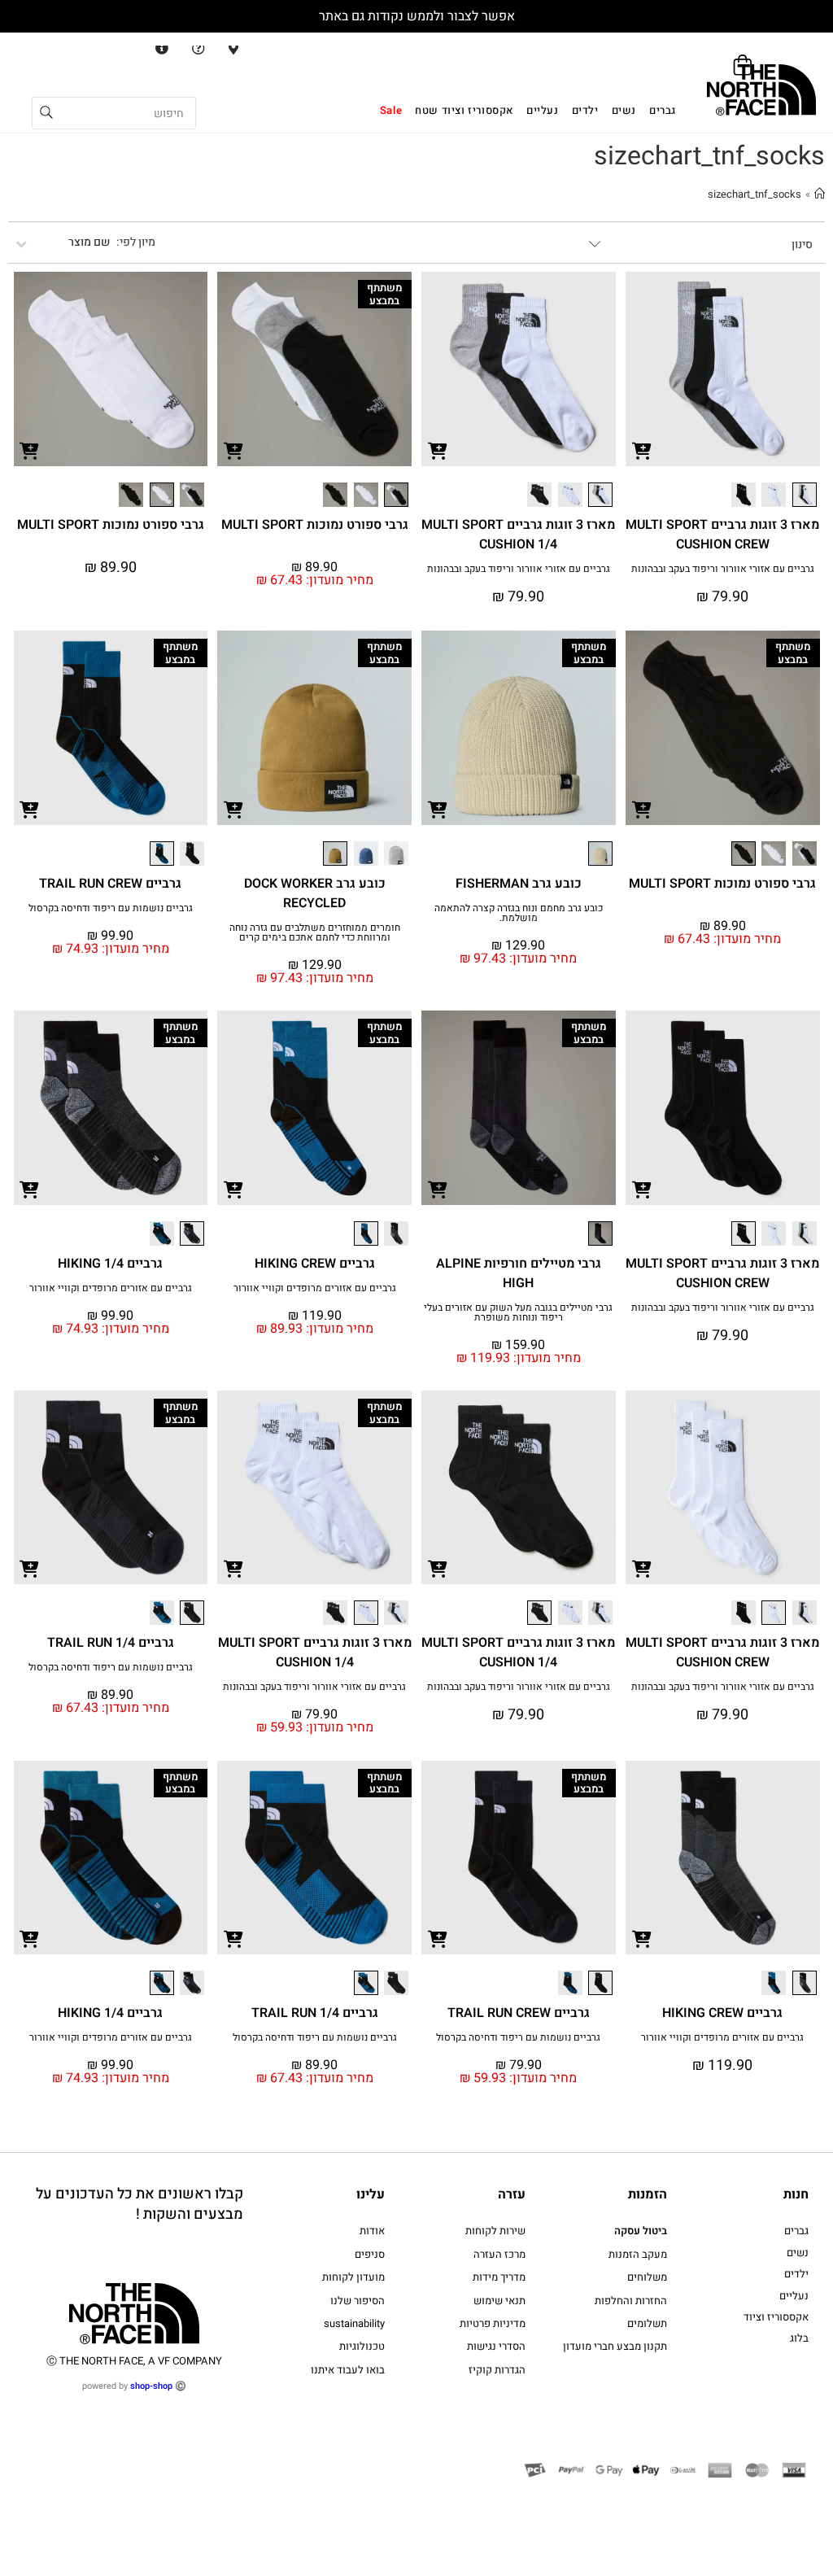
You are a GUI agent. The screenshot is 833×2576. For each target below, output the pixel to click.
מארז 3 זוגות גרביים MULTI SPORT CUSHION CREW (722, 535)
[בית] (820, 194)
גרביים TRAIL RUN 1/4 (111, 1643)
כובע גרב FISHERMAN (519, 884)
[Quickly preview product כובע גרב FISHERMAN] (438, 809)
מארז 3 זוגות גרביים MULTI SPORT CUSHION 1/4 (518, 535)
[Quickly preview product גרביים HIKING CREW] (233, 1189)
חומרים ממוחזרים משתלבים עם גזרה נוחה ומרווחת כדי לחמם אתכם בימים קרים (315, 932)
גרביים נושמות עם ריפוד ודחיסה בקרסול (111, 908)
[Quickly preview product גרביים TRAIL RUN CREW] (30, 809)
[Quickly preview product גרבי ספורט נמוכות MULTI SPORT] (233, 450)
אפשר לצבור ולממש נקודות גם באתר (417, 16)
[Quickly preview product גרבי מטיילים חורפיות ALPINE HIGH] (438, 1189)
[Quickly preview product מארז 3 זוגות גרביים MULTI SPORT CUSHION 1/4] (438, 450)
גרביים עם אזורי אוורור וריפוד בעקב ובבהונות (723, 569)
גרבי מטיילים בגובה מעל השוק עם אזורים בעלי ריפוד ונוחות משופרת (518, 1312)
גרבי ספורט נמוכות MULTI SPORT (315, 525)
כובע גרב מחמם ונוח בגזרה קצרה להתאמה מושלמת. (519, 913)
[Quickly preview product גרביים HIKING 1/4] (30, 1189)
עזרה (512, 2194)
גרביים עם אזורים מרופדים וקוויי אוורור (315, 1288)
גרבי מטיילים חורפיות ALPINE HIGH (519, 1273)
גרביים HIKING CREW (315, 1264)
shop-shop (151, 2386)
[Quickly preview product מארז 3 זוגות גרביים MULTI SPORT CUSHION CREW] (642, 450)
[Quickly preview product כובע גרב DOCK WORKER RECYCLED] (233, 809)
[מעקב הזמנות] (159, 48)
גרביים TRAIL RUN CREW (110, 884)
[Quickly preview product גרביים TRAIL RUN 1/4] (30, 1568)
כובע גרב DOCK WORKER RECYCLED (315, 893)
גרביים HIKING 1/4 (110, 1264)
